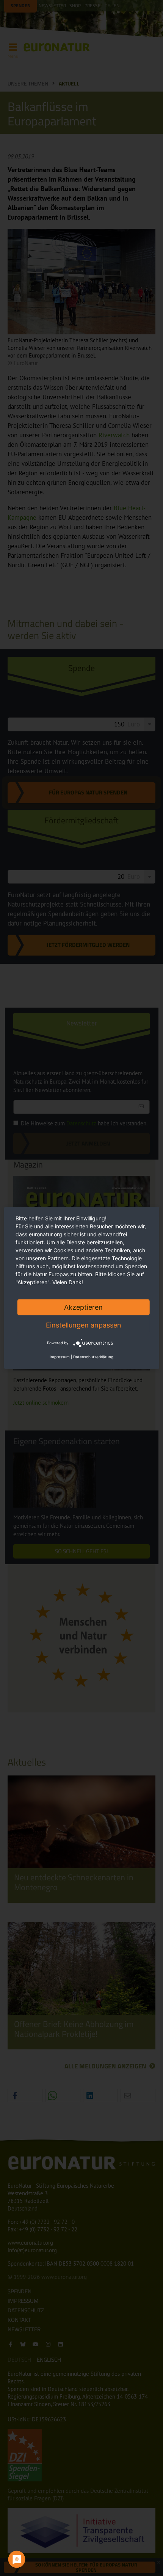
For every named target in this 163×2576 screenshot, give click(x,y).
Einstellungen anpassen (84, 1325)
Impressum (60, 1357)
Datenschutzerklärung (93, 1357)
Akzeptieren (83, 1307)
